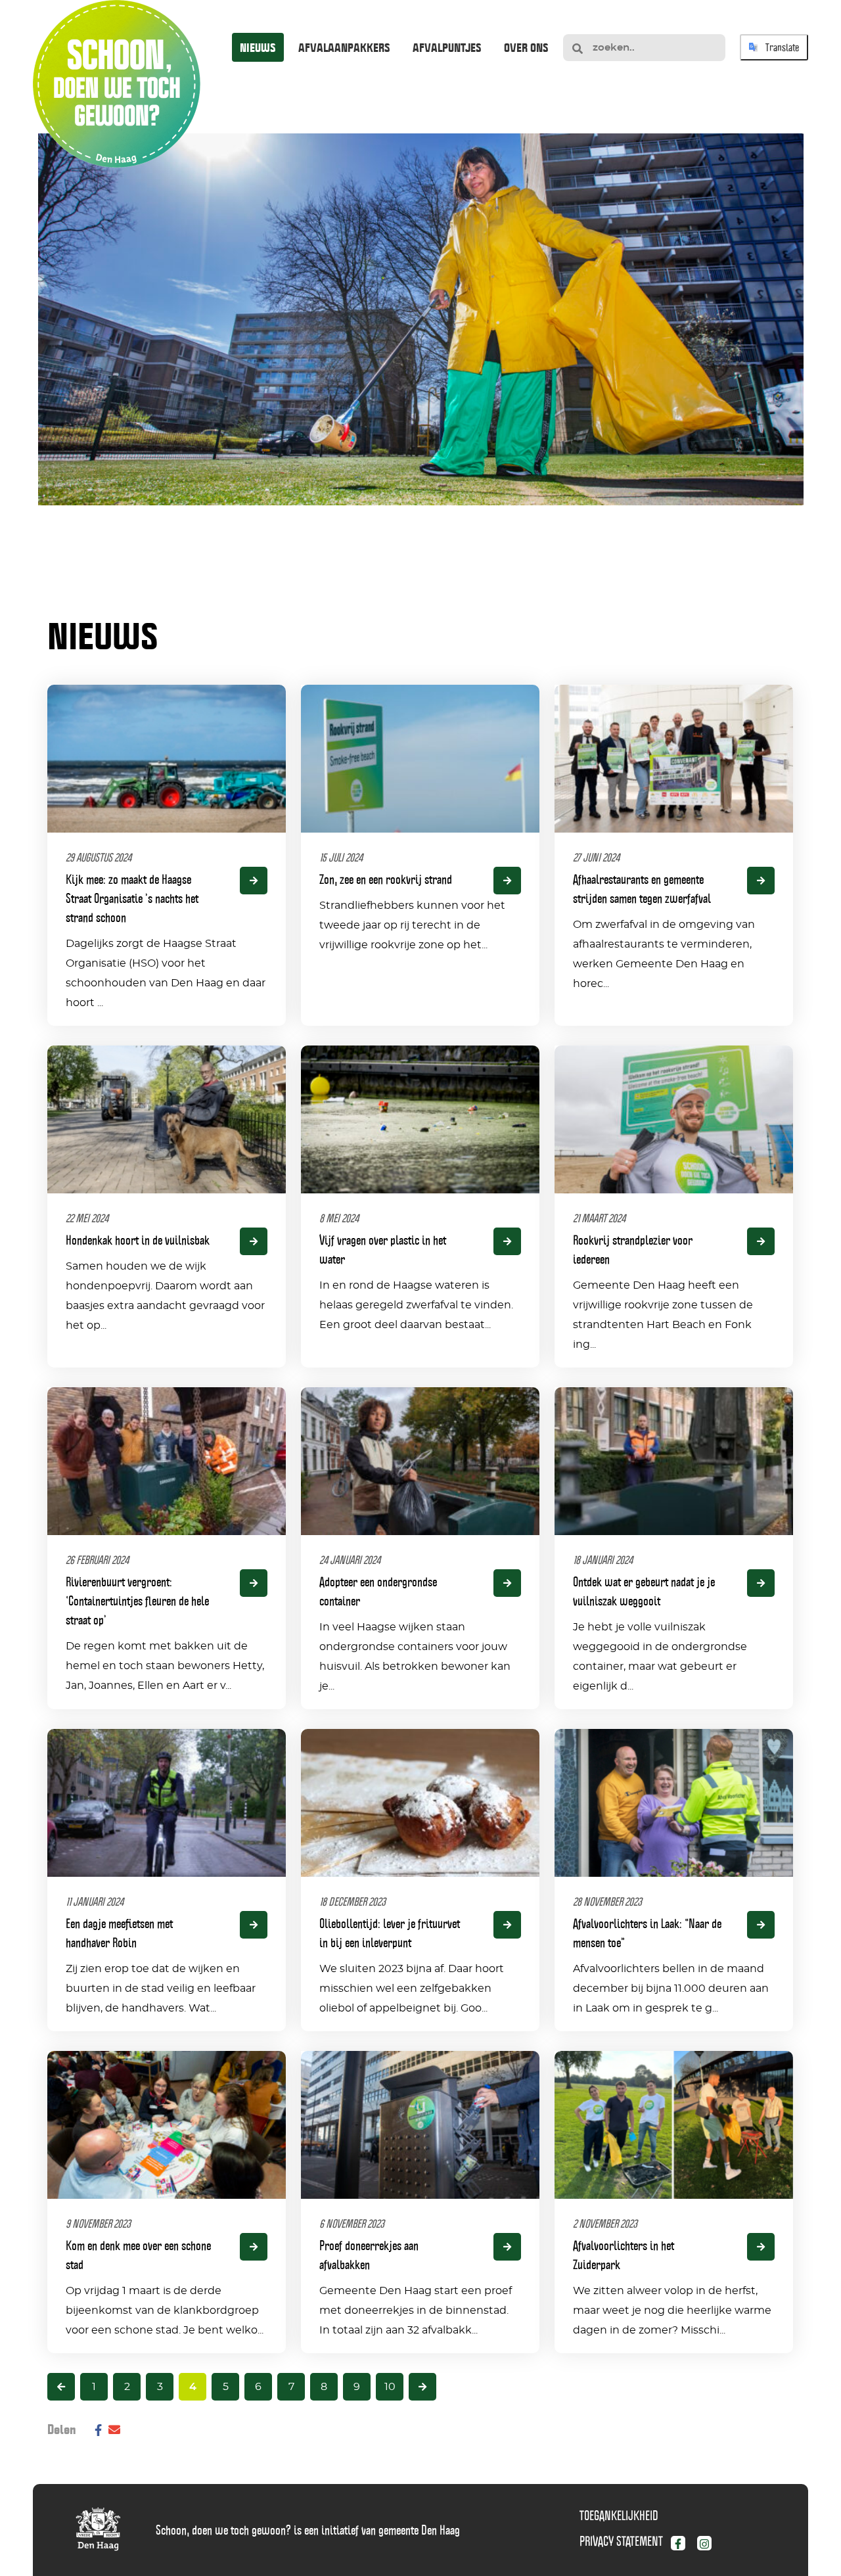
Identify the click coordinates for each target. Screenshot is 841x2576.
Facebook (689, 2546)
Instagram (716, 2546)
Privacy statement (621, 2541)
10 (390, 2387)
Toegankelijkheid (619, 2516)
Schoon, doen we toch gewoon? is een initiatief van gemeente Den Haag (308, 2530)
